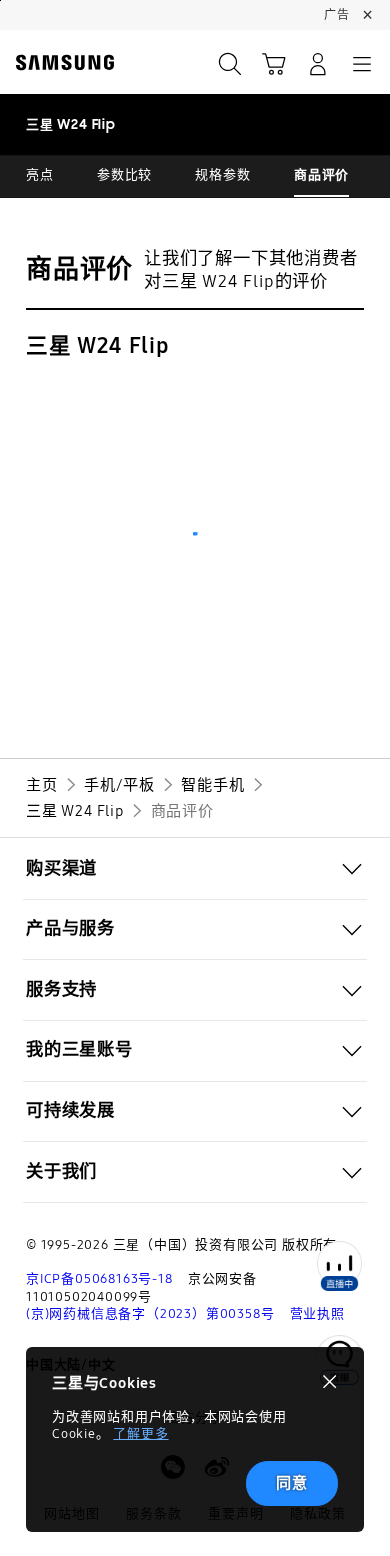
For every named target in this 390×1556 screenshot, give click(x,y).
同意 (292, 1483)
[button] (195, 868)
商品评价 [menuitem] (321, 175)
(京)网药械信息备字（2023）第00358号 (150, 1314)
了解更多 (140, 1434)
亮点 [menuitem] (40, 175)
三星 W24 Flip (97, 346)
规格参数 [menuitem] (222, 175)
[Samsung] (61, 62)
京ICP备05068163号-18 (99, 1279)
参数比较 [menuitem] (124, 175)
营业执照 (317, 1314)
